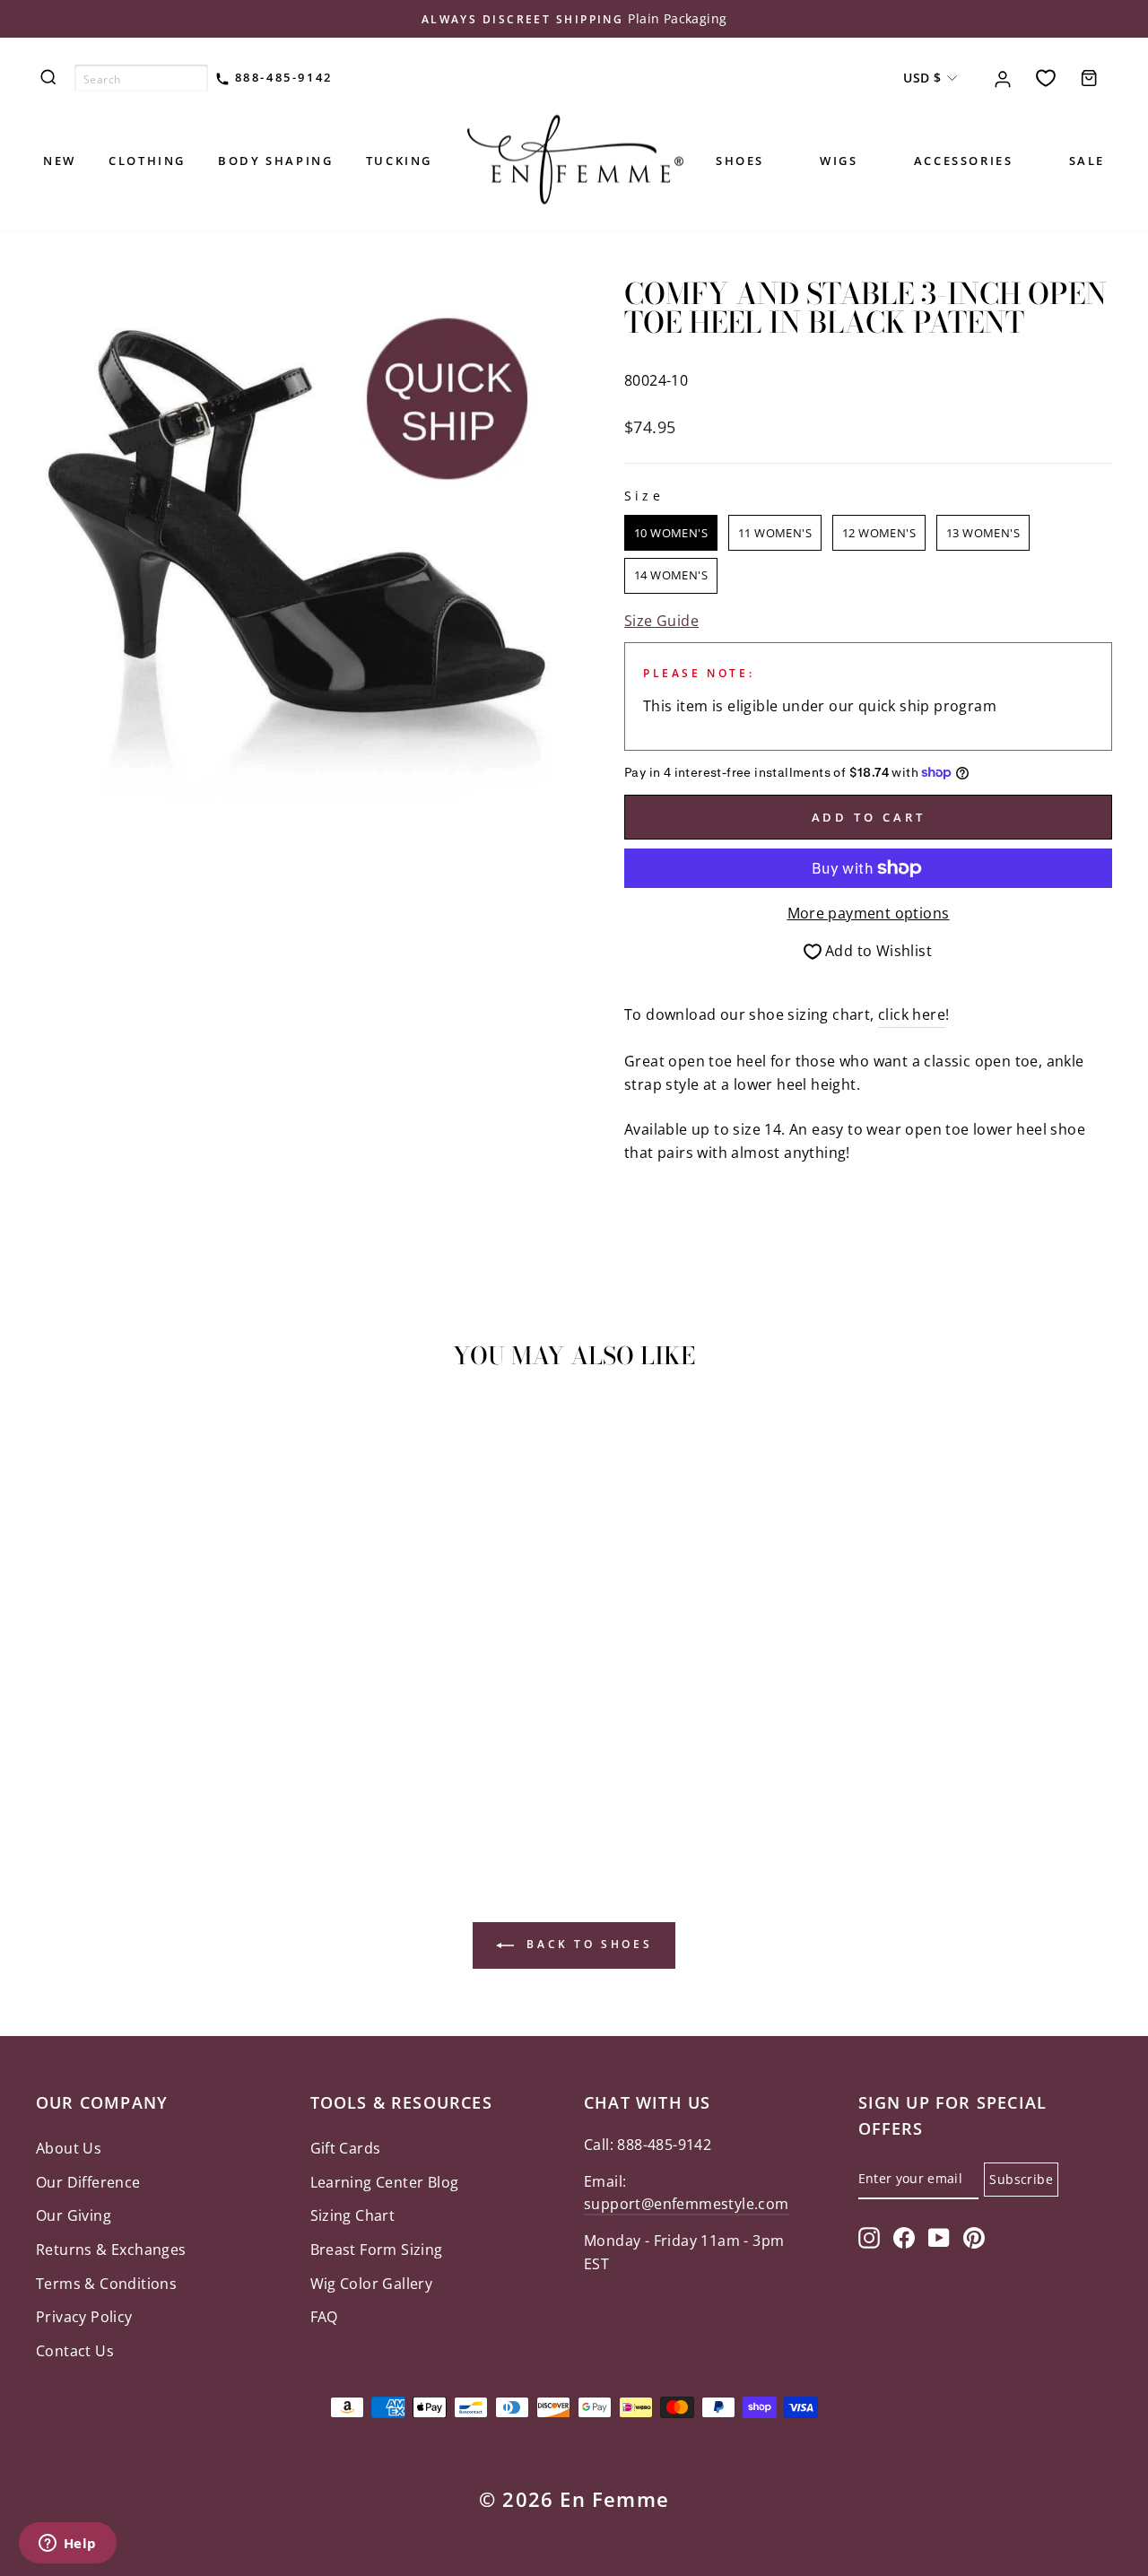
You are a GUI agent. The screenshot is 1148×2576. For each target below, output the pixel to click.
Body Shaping (275, 161)
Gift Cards (346, 2148)
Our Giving (74, 2215)
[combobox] (141, 78)
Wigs (839, 161)
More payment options (869, 913)
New (60, 161)
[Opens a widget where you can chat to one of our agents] (67, 2545)
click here (912, 1014)
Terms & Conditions (106, 2284)
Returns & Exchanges (111, 2250)
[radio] (671, 533)
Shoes (740, 161)
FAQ (324, 2317)
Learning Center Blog (385, 2182)
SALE (1087, 161)
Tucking (399, 161)
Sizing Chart (353, 2215)
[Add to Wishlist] (57, 1434)
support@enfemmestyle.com (687, 2204)
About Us (69, 2148)
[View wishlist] (1046, 78)
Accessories (964, 161)
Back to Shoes (587, 1945)
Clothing (147, 161)
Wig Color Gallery (372, 2284)
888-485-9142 (281, 77)
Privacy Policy (84, 2317)
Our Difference (88, 2182)
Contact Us (75, 2351)
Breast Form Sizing (377, 2250)
